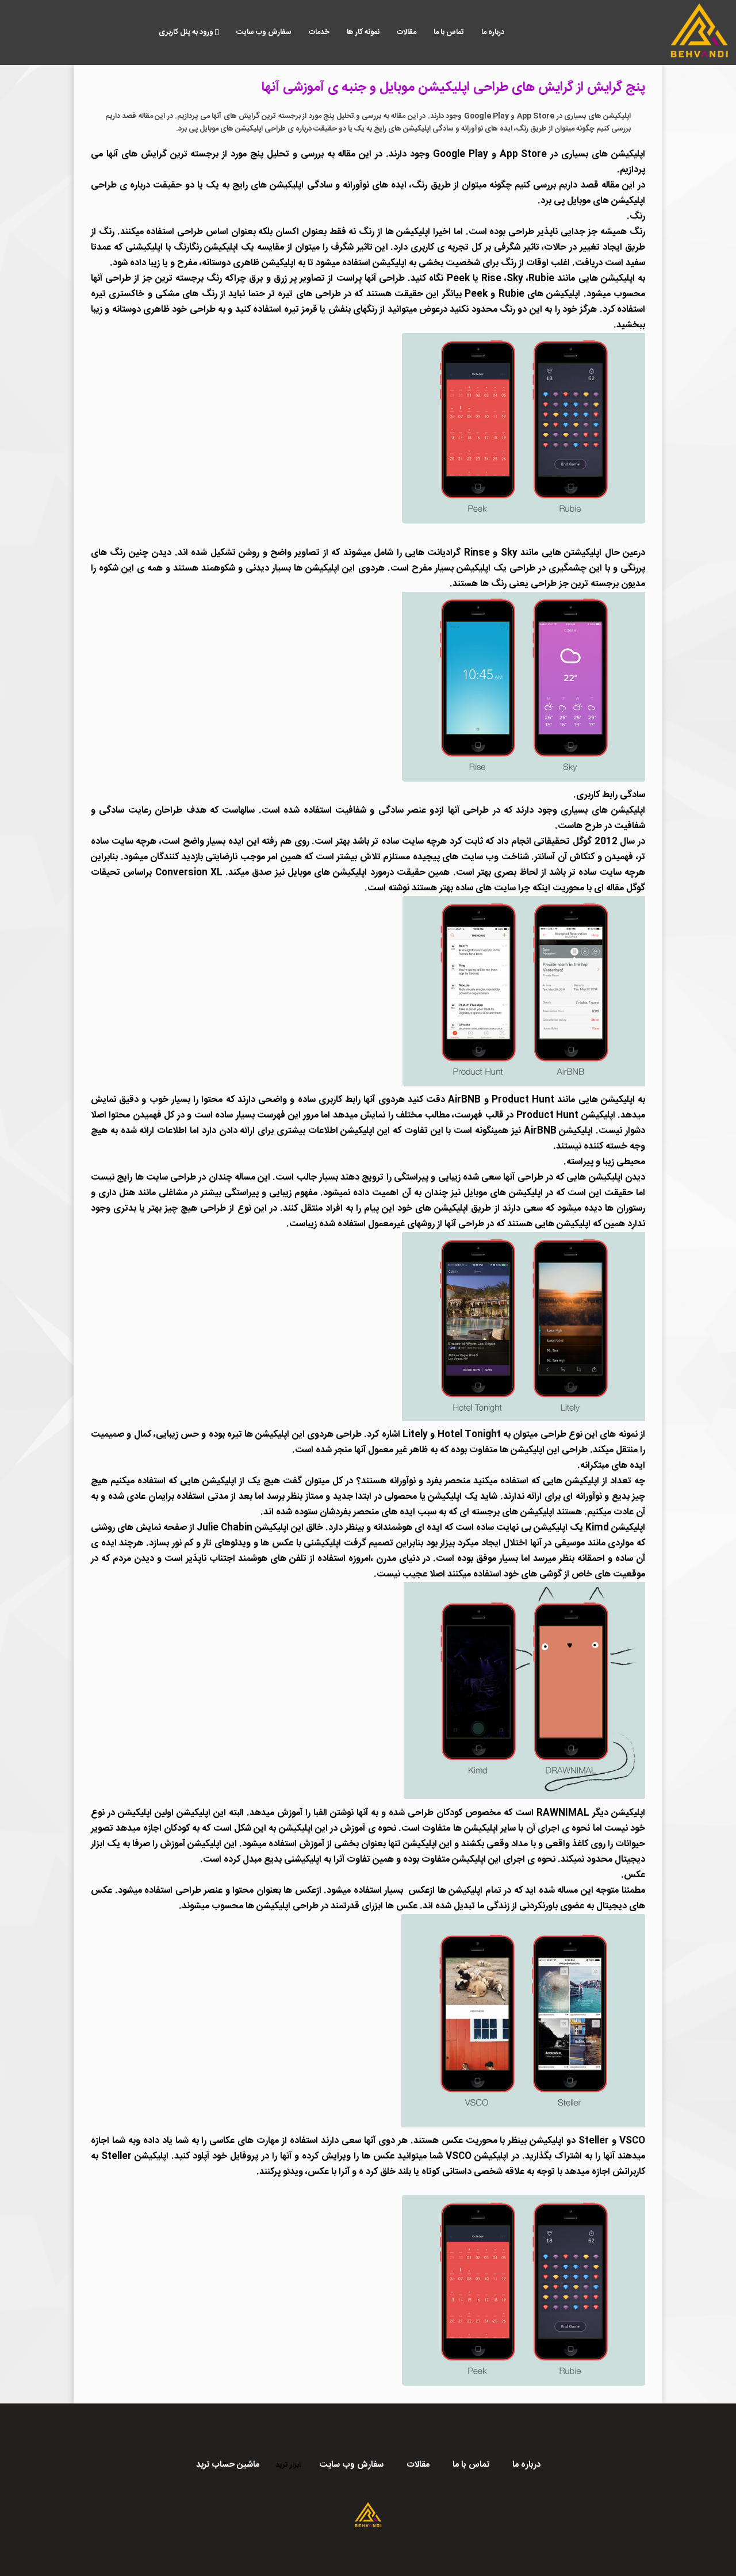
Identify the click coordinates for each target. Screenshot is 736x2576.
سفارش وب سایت (264, 32)
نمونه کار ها (363, 32)
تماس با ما (449, 32)
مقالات (407, 32)
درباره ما (493, 32)
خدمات (319, 32)
